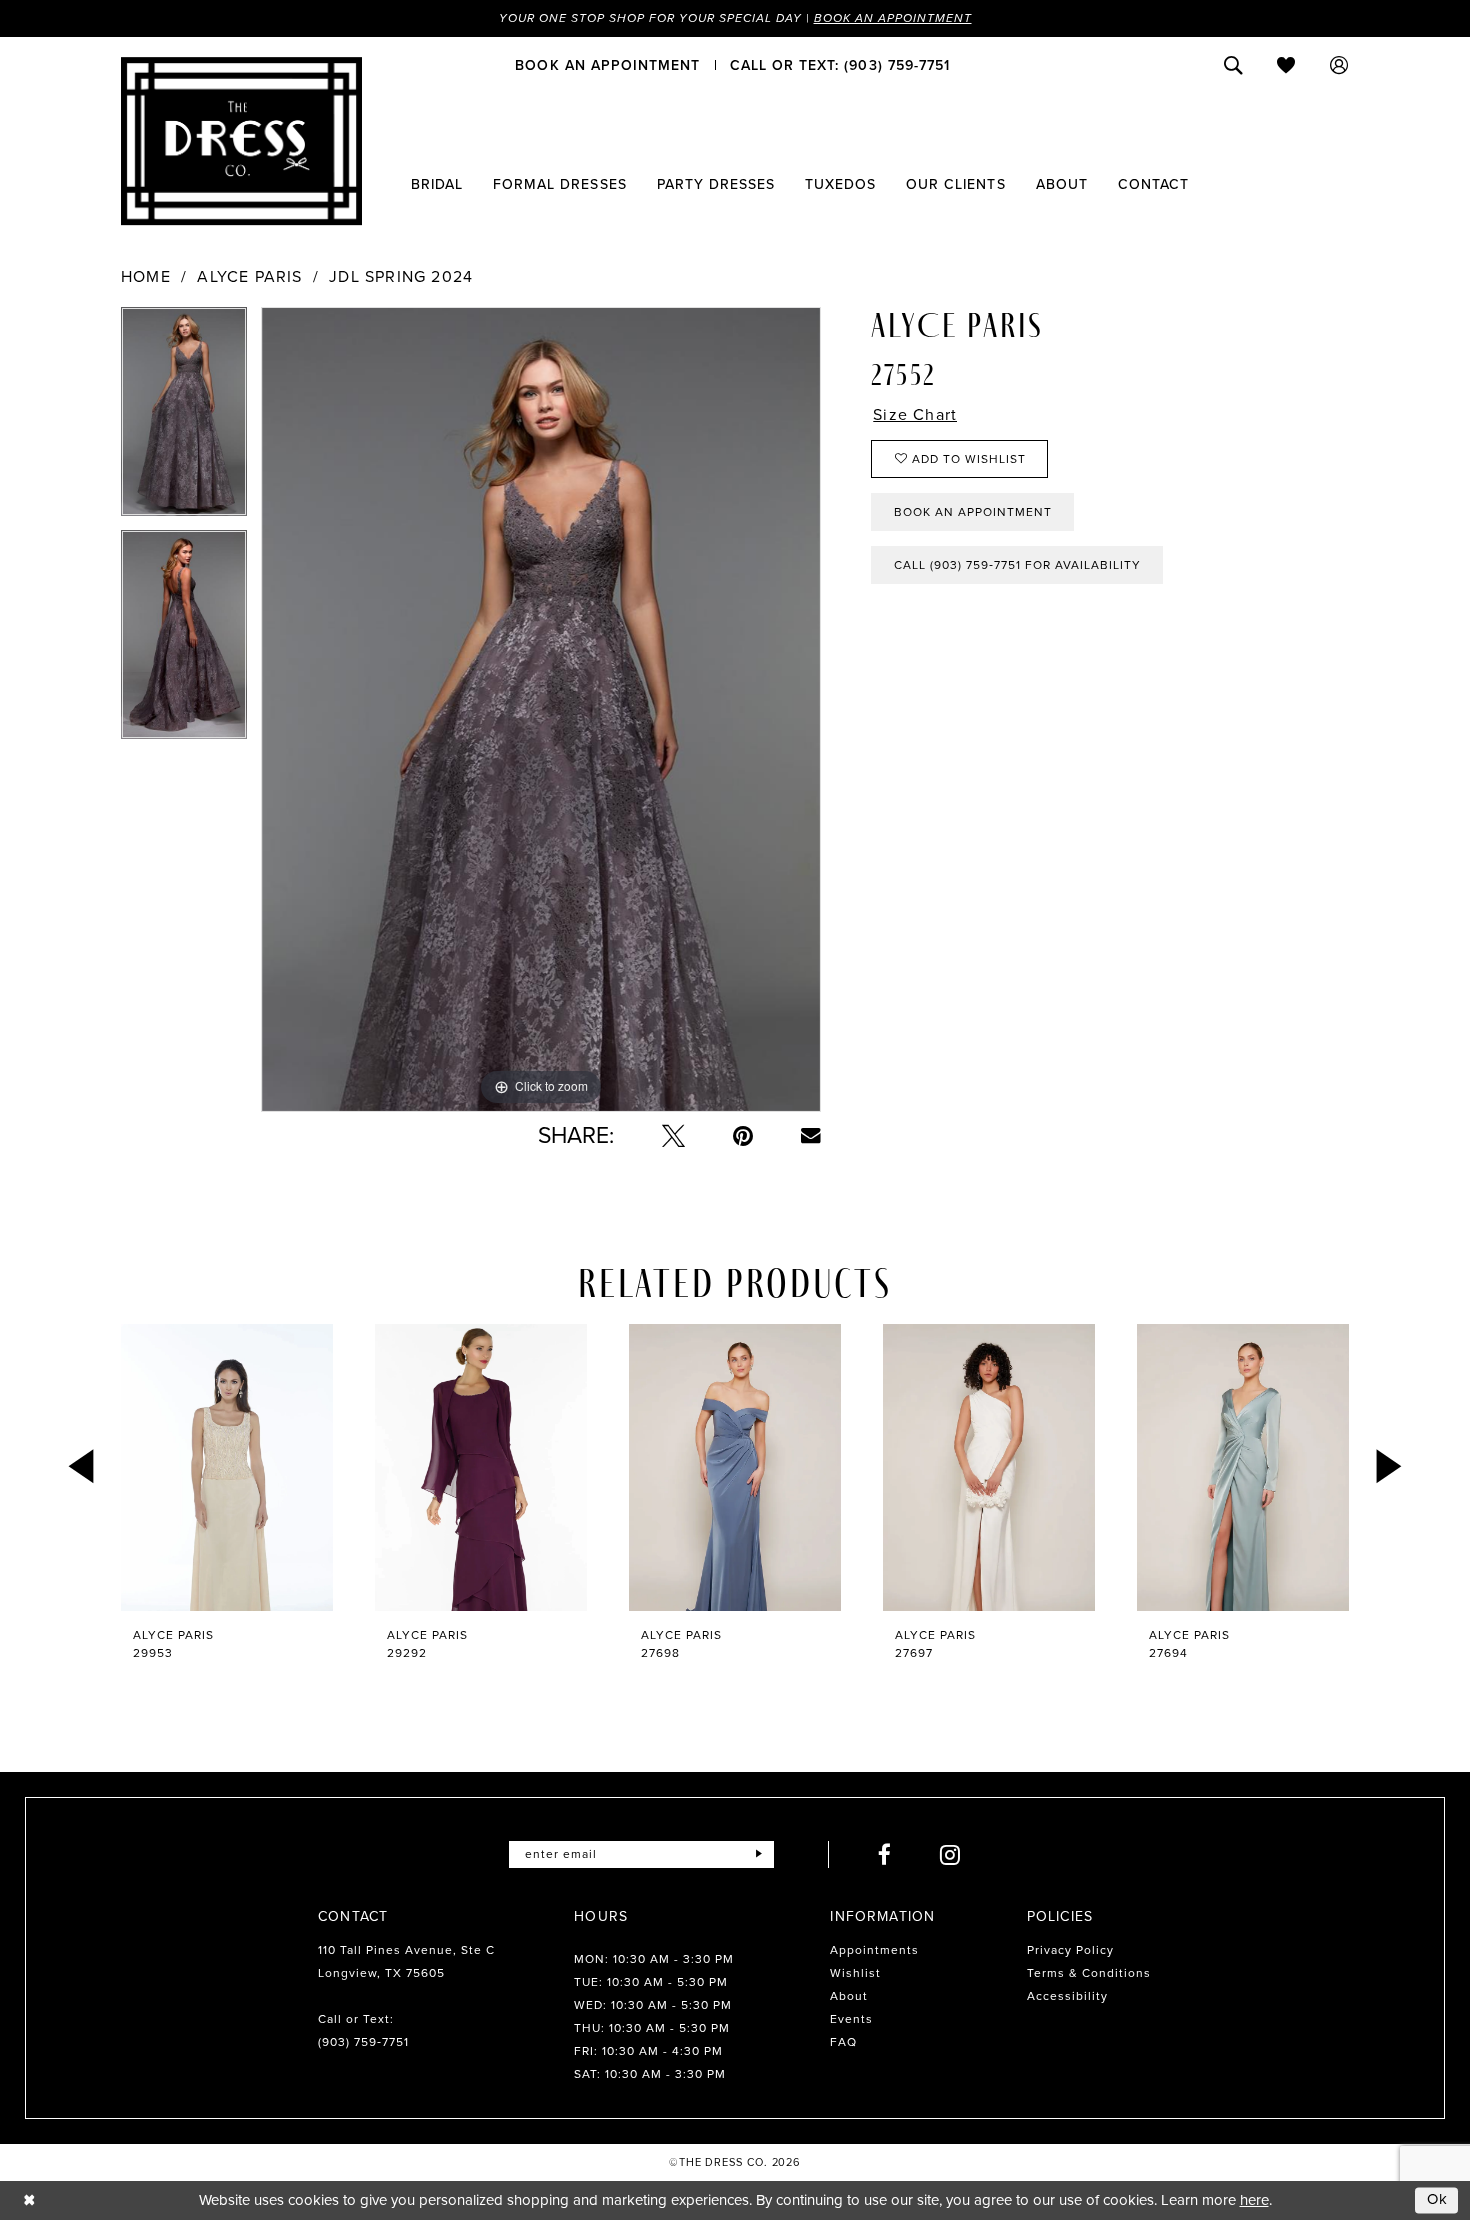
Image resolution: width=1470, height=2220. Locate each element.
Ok (1438, 2200)
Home (146, 277)
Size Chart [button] (915, 415)
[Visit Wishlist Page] (1286, 65)
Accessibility (1067, 1996)
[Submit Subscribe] (758, 1854)
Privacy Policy (1070, 1950)
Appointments (874, 1950)
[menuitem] (607, 65)
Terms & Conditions (1089, 1973)
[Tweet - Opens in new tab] (673, 1135)
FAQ (843, 2042)
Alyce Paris (249, 277)
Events (851, 2019)
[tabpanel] (184, 418)
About (849, 1996)
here (1254, 2200)
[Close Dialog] (29, 2200)
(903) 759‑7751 (363, 2042)
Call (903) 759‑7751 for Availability (1017, 565)
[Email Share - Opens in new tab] (811, 1136)
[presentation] (227, 1467)
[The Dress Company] (241, 141)
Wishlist (855, 1973)
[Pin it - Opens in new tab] (743, 1135)
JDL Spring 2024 (401, 277)
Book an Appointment (893, 18)
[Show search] (1233, 65)
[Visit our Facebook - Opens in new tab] (885, 1854)
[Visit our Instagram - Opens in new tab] (950, 1854)
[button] (1339, 65)
